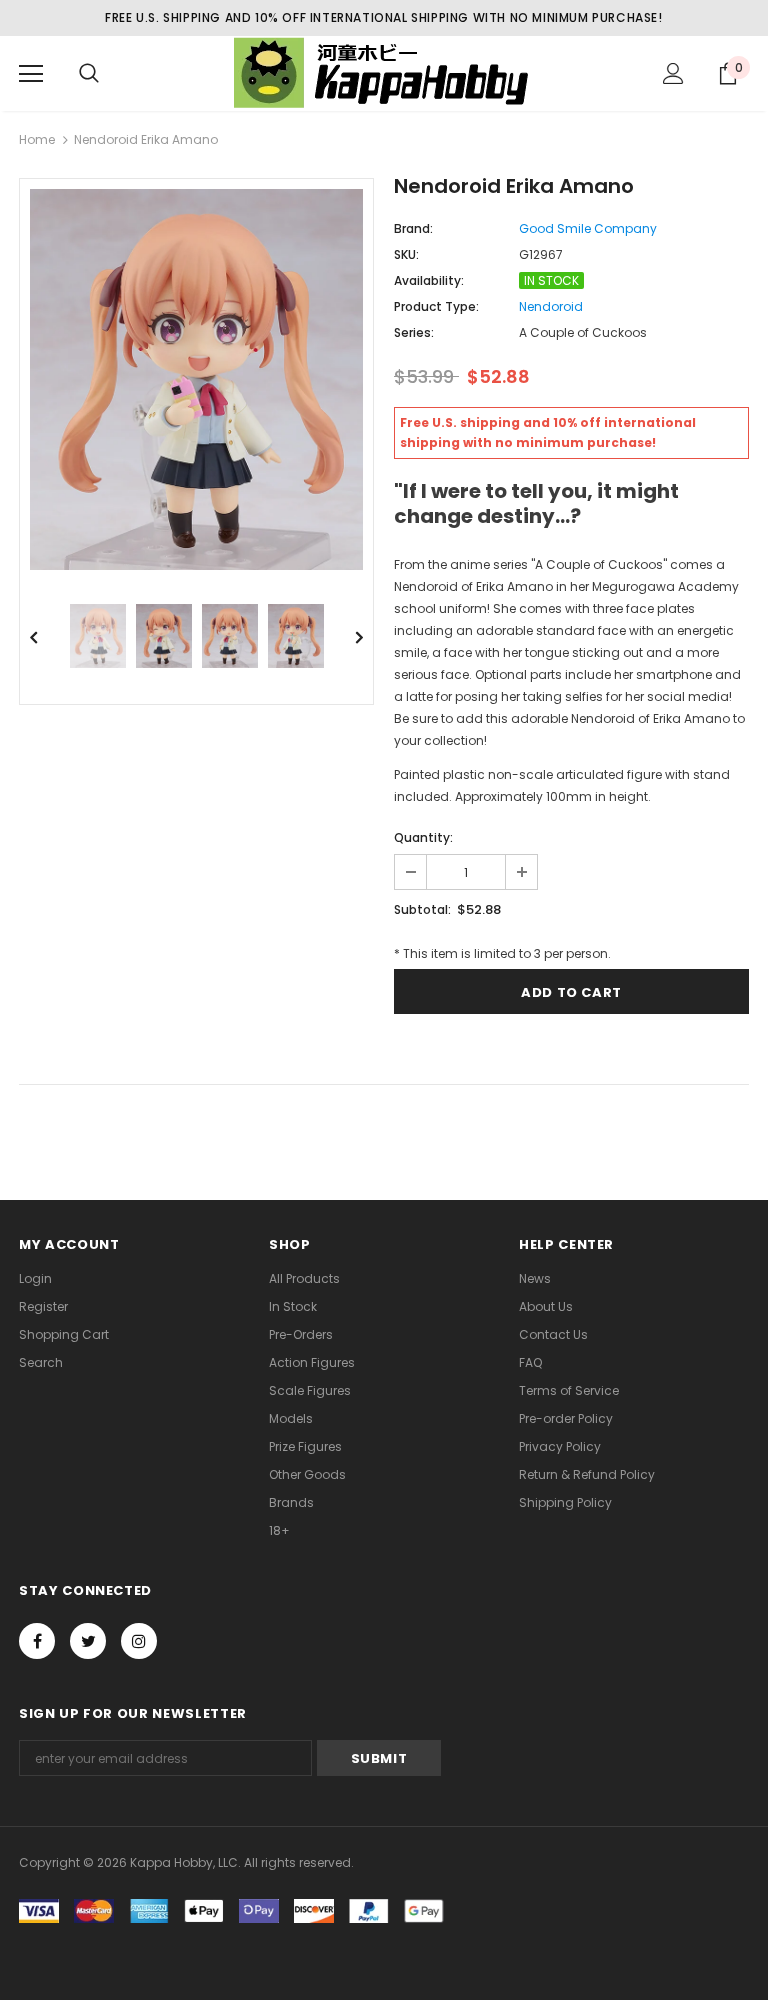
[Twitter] (88, 1641)
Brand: (413, 228)
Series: (414, 332)
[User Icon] (673, 73)
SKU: (406, 254)
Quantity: (423, 837)
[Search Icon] (89, 74)
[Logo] (384, 72)
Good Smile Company (588, 228)
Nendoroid (551, 306)
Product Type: (436, 306)
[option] (196, 379)
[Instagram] (139, 1641)
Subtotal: (422, 909)
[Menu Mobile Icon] (31, 74)
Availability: (429, 280)
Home (37, 139)
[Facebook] (37, 1641)
